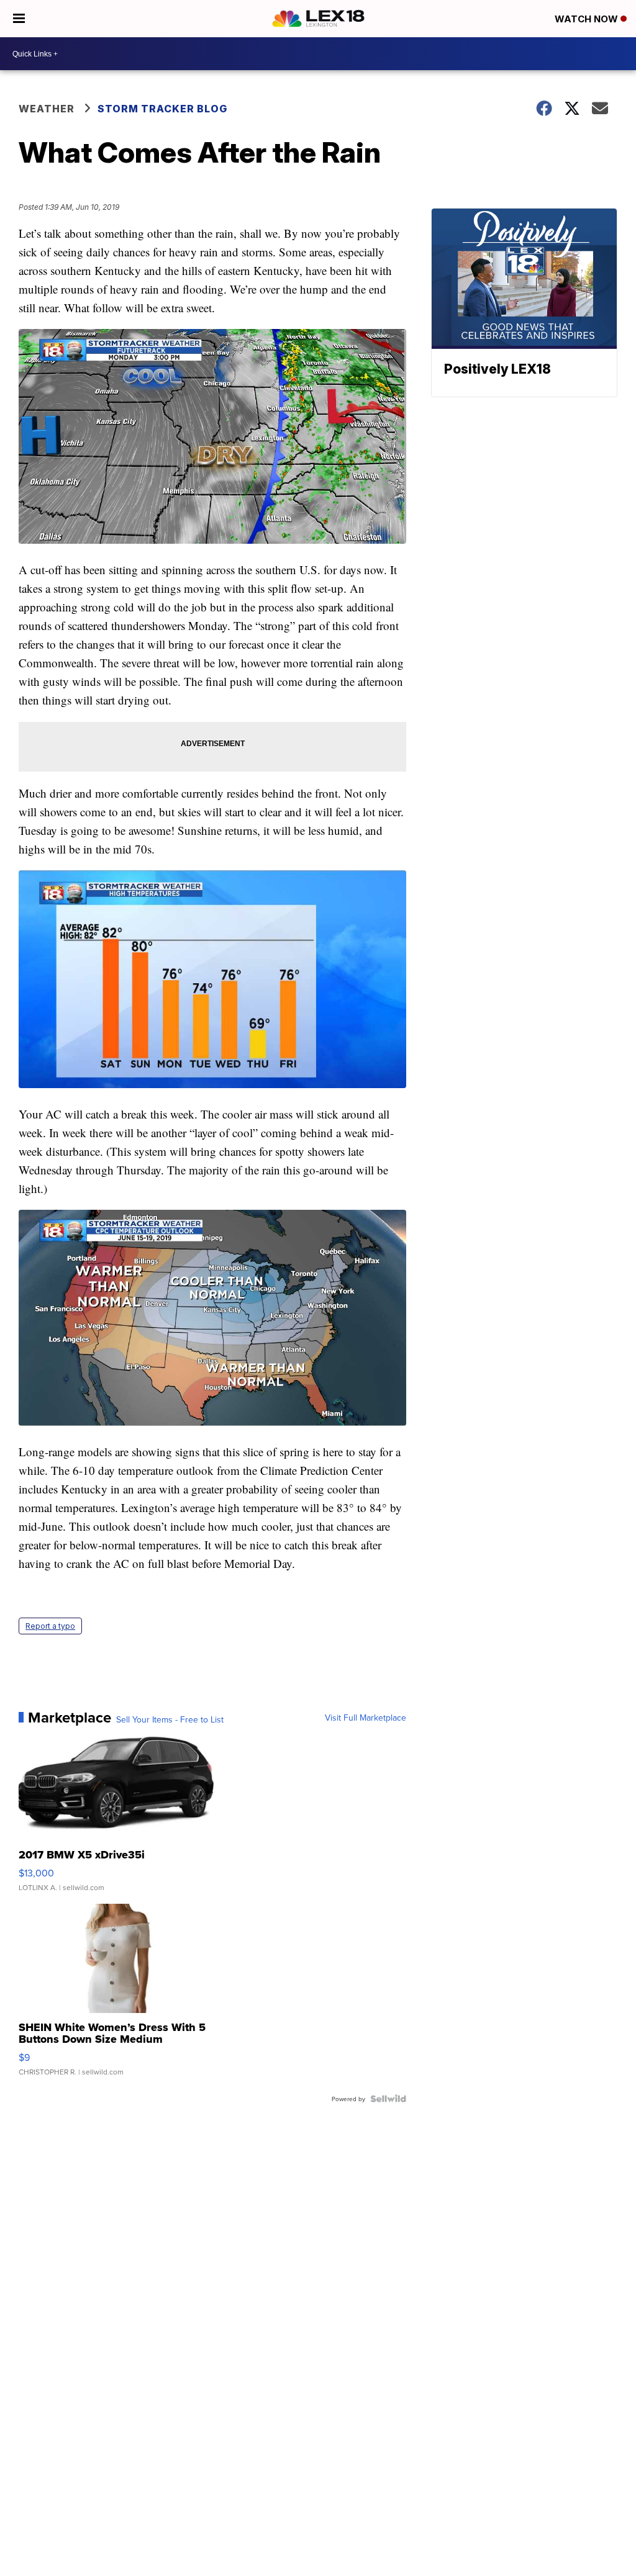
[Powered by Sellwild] (388, 2099)
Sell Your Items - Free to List (170, 1719)
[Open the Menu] (19, 19)
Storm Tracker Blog (162, 109)
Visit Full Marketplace (366, 1718)
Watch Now (588, 19)
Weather (47, 109)
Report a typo (50, 1626)
